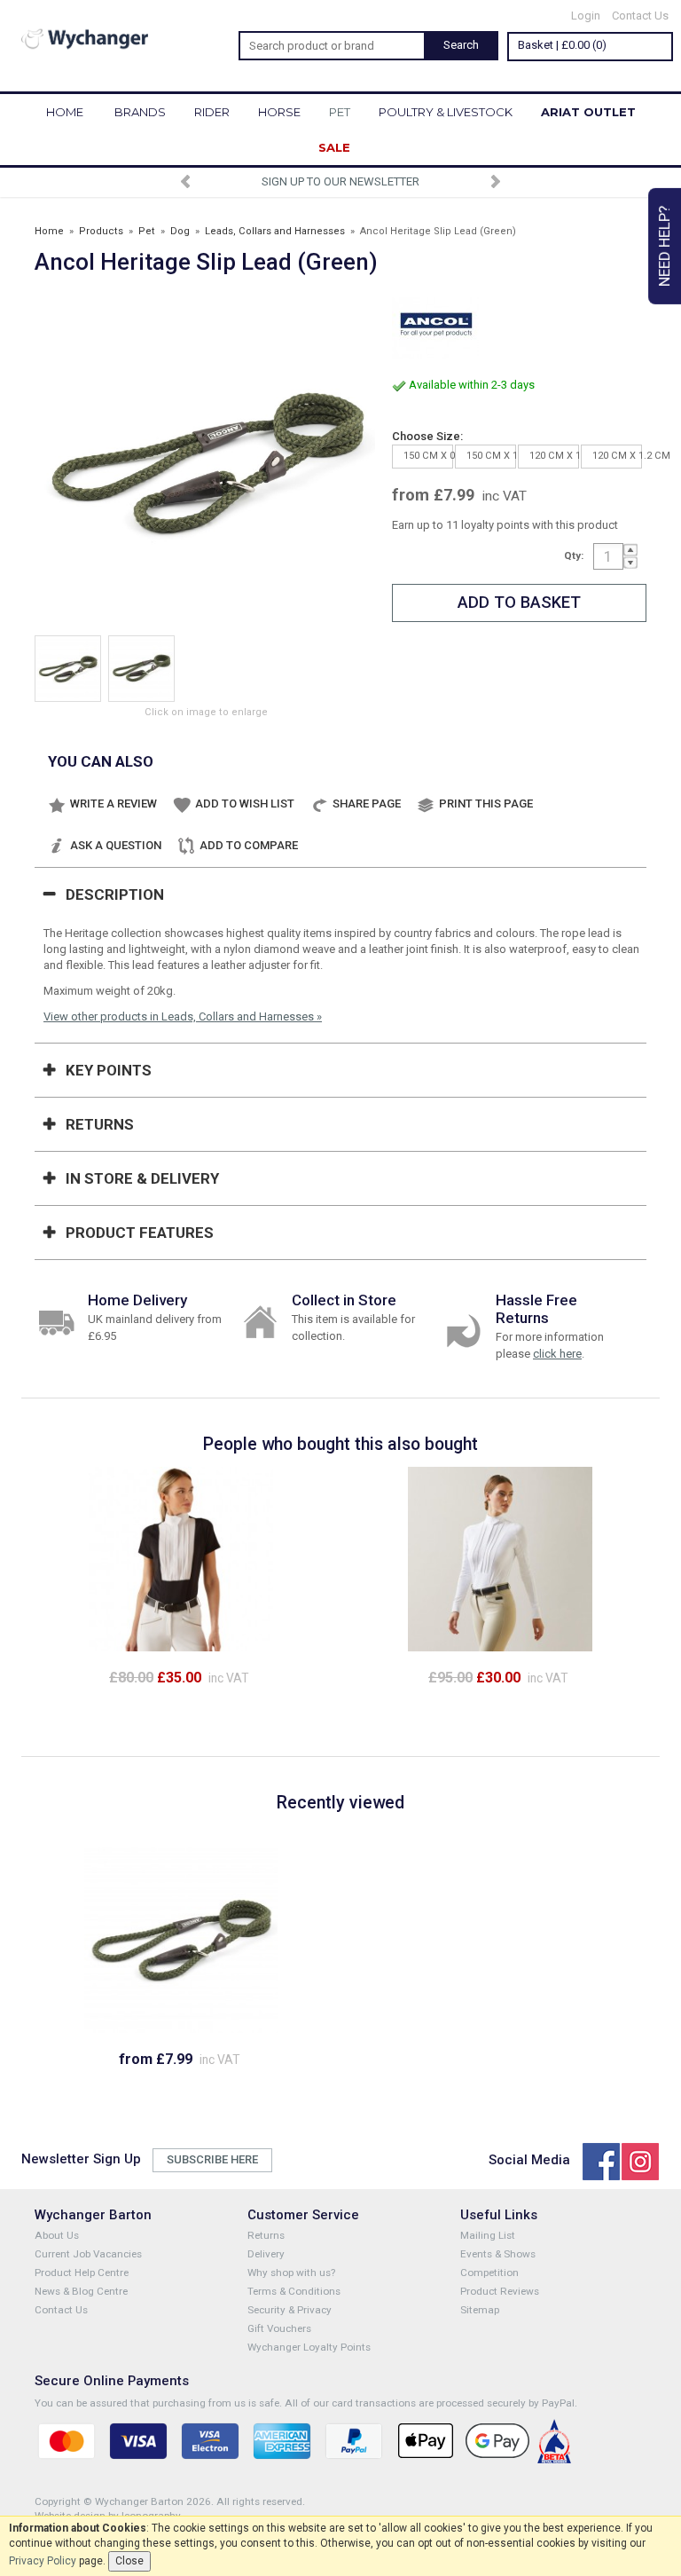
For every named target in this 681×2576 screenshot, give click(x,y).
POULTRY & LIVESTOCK (446, 112)
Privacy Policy (43, 2561)
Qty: (574, 555)
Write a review (113, 804)
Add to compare (249, 845)
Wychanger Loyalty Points (309, 2347)
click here (557, 1354)
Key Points (109, 1070)
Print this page (486, 804)
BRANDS (140, 112)
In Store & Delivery (142, 1178)
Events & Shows (498, 2254)
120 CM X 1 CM (554, 456)
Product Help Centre (82, 2273)
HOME (65, 112)
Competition (489, 2273)
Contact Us (640, 16)
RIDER (212, 112)
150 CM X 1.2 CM (491, 456)
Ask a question (116, 845)
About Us (57, 2235)
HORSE (279, 112)
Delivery (266, 2254)
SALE (334, 147)
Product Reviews (500, 2291)
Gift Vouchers (279, 2328)
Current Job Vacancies (88, 2254)
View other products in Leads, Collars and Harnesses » (183, 1016)
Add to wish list (245, 804)
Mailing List (488, 2235)
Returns (100, 1124)
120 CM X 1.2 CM (617, 456)
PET (340, 112)
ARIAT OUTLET (588, 112)
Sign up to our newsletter (340, 181)
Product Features (140, 1233)
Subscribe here (212, 2159)
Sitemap (480, 2310)
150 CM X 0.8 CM (428, 456)
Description (115, 894)
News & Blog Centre (81, 2291)
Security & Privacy (290, 2310)
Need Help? (664, 246)
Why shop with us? (291, 2273)
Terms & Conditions (294, 2291)
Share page (367, 804)
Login (586, 16)
